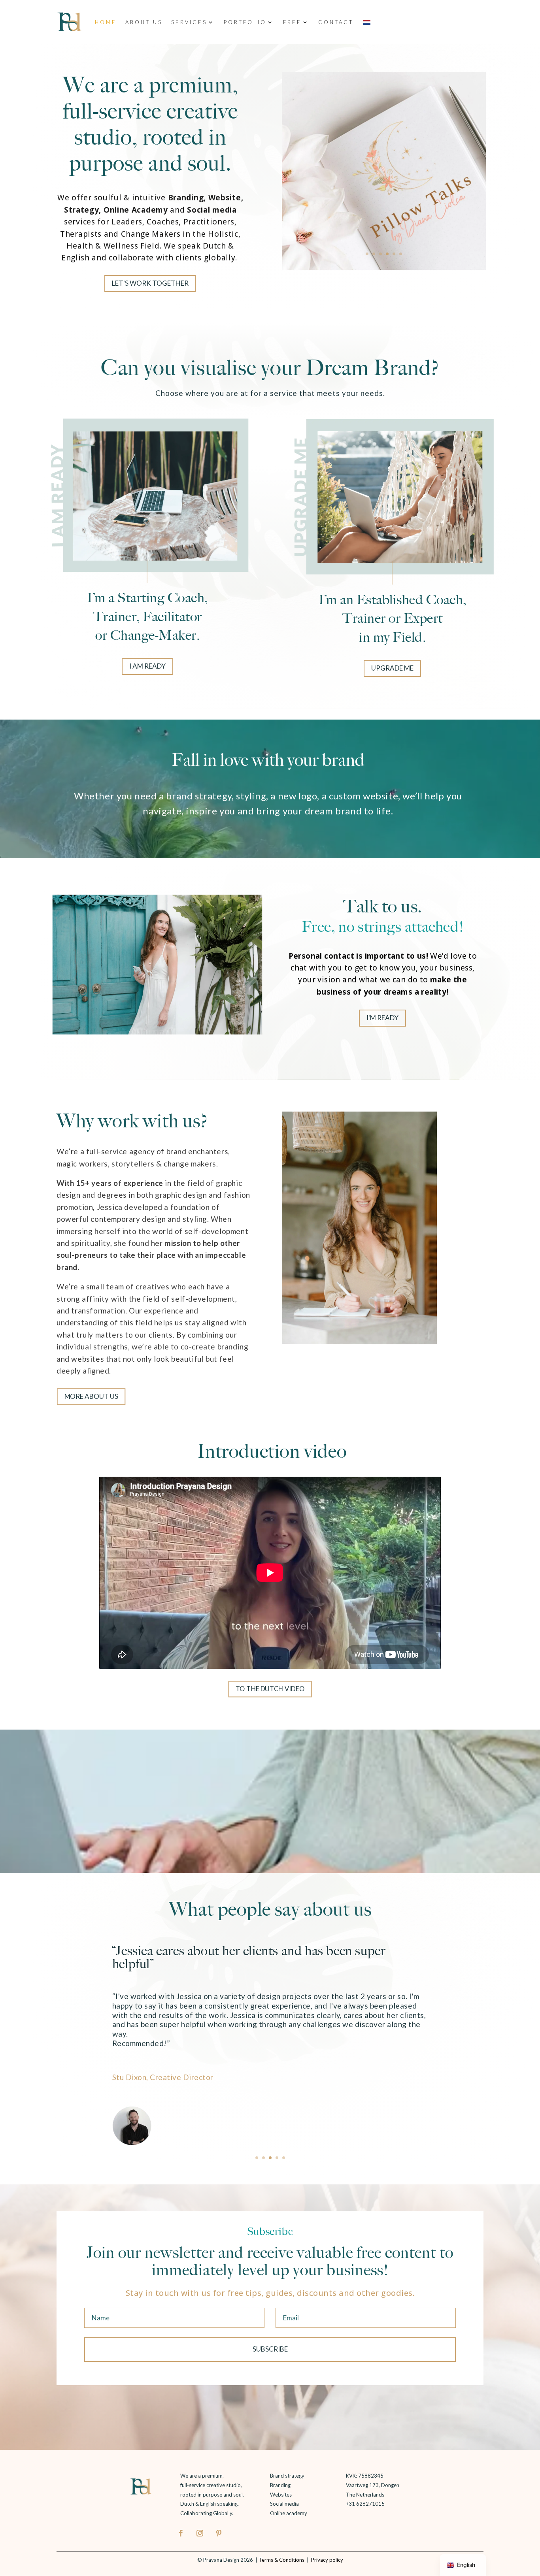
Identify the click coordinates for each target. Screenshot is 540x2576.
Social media (284, 2504)
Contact (336, 22)
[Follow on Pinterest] (219, 2533)
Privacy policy (327, 2560)
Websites (281, 2495)
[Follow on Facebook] (181, 2533)
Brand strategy (287, 2476)
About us (144, 22)
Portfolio (245, 22)
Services (189, 22)
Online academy (289, 2513)
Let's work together (150, 283)
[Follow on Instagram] (200, 2533)
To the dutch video (270, 1689)
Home (106, 22)
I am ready (147, 666)
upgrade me (392, 668)
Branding (280, 2485)
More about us (91, 1396)
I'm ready (382, 1018)
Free (292, 22)
